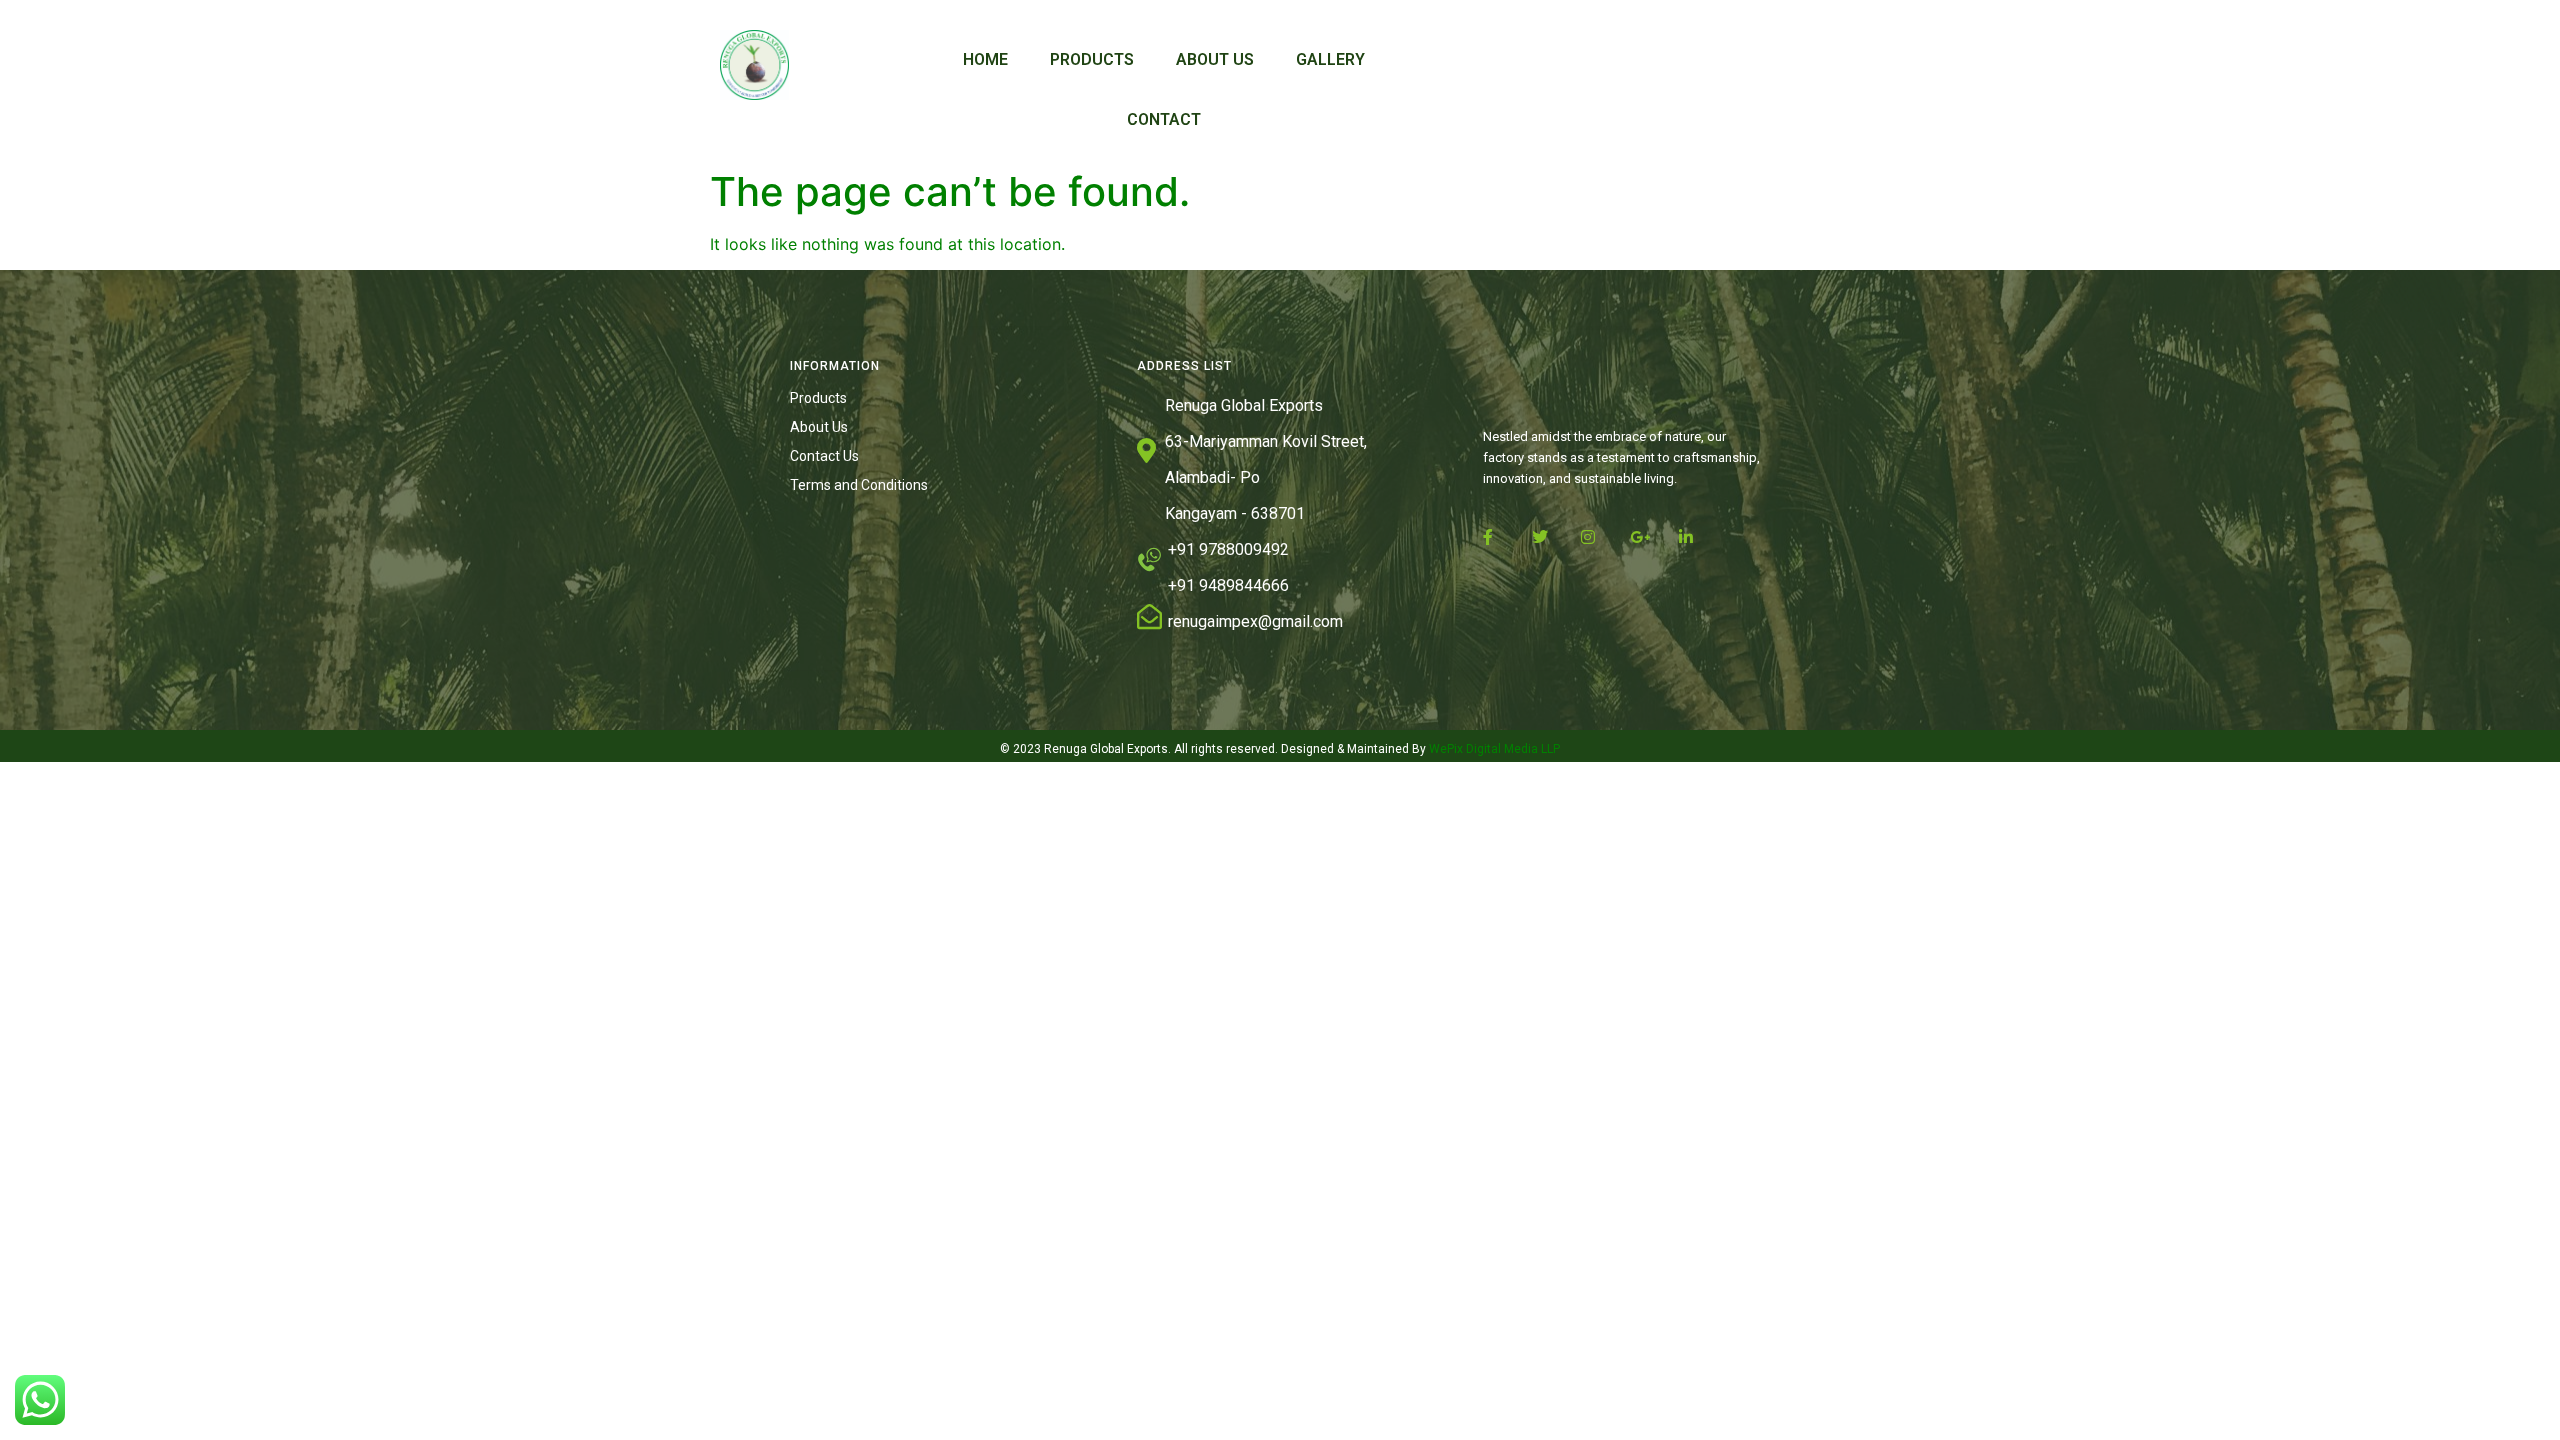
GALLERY (1330, 59)
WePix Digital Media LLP (1493, 749)
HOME (985, 59)
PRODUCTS (1092, 59)
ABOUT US (1215, 59)
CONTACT (1164, 119)
